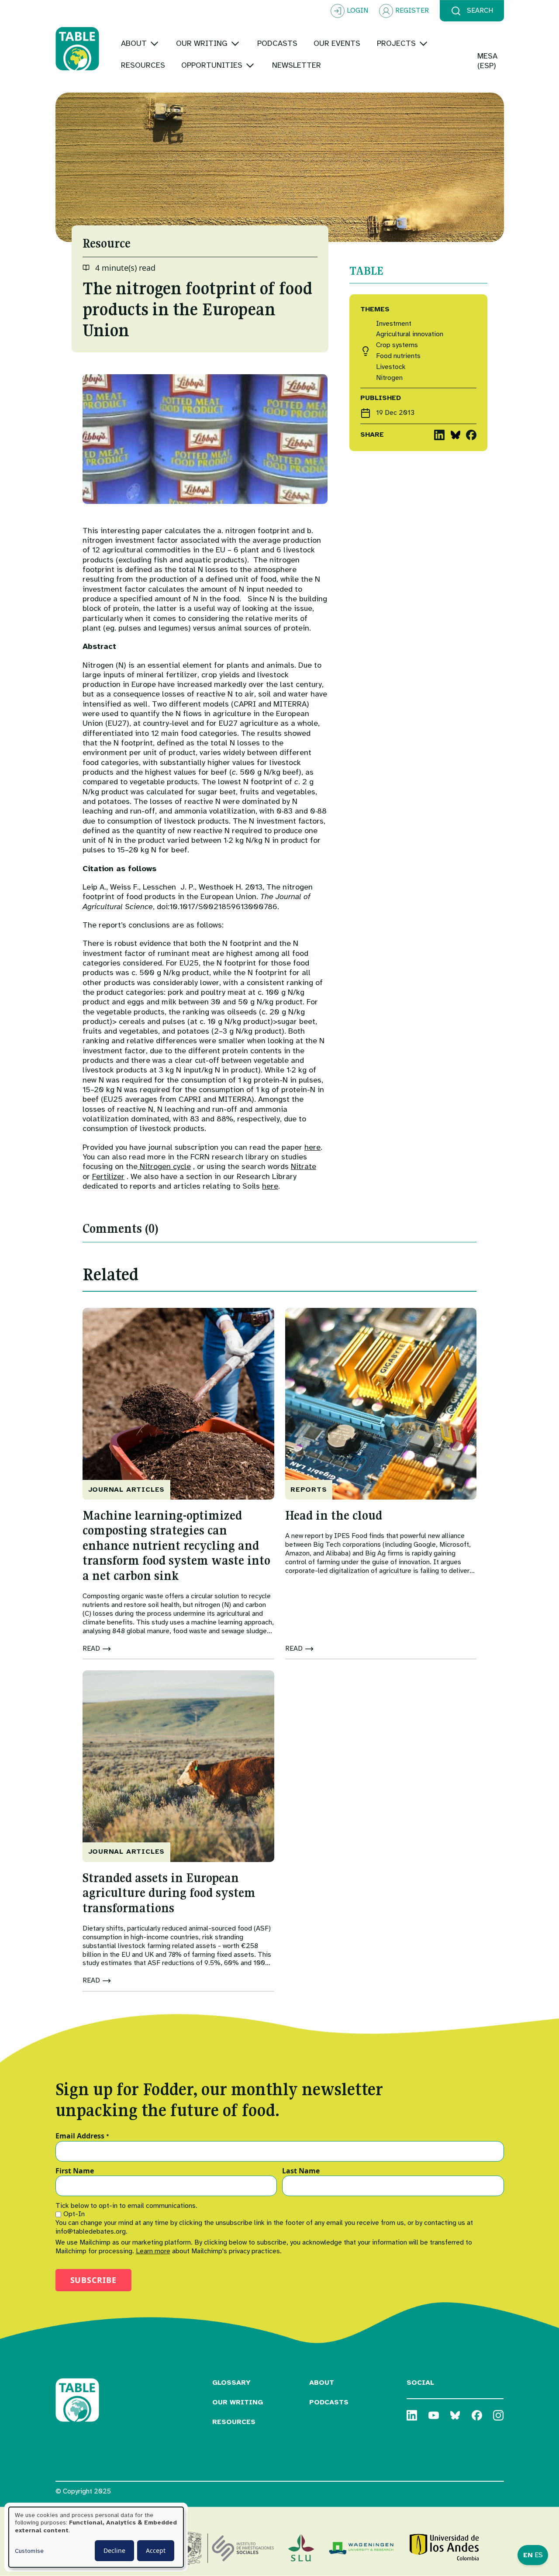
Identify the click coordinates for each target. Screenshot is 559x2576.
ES (539, 2555)
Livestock (391, 367)
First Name (75, 2171)
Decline (114, 2550)
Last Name (301, 2171)
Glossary (231, 2383)
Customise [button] (29, 2551)
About (322, 2383)
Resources (234, 2422)
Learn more (153, 2251)
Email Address (82, 2136)
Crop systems (397, 345)
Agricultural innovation (410, 334)
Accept (156, 2550)
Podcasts (329, 2402)
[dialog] (96, 2537)
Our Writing (238, 2402)
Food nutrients (398, 356)
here (312, 1147)
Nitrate (304, 1166)
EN (528, 2555)
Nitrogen (389, 378)
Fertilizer (108, 1176)
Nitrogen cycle (164, 1166)
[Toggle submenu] (154, 43)
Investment (394, 324)
